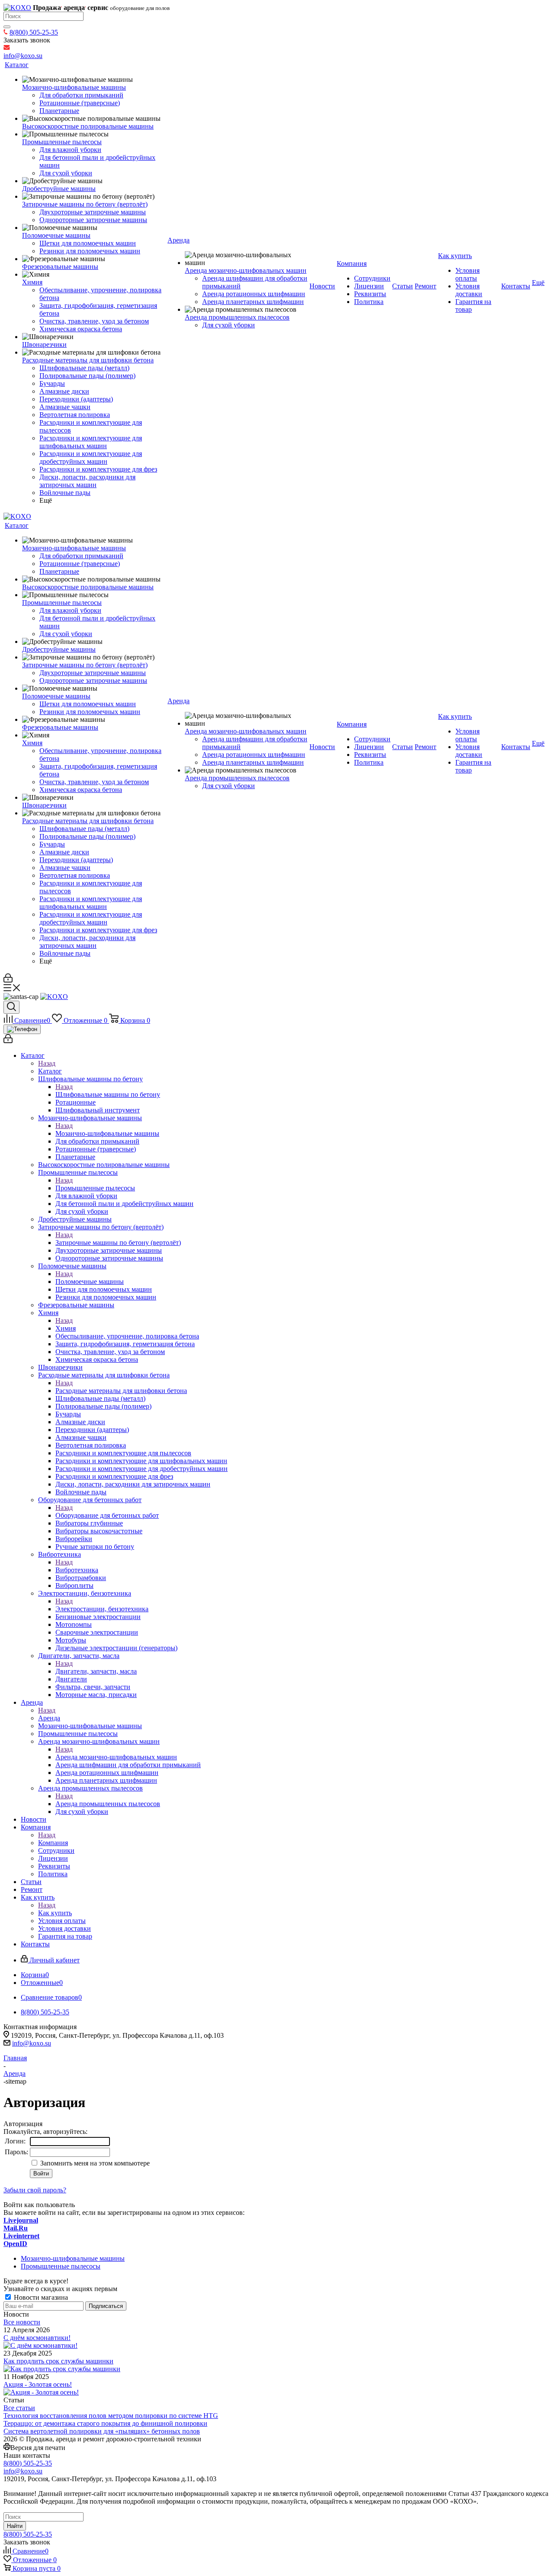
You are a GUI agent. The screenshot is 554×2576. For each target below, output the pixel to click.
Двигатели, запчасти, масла (96, 1671)
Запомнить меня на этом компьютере (94, 2163)
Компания (53, 1843)
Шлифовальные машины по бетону (108, 1094)
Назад (47, 1063)
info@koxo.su (32, 2043)
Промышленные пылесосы (95, 1188)
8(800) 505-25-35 (34, 32)
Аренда (49, 1718)
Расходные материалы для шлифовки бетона (121, 1391)
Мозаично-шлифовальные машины (107, 1133)
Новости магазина (40, 2297)
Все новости (22, 2322)
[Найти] (7, 27)
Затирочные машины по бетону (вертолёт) (118, 1243)
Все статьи (19, 2408)
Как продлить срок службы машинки (58, 2361)
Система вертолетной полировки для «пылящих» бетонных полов (102, 2431)
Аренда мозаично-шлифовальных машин (116, 1757)
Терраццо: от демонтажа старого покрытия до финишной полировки (105, 2423)
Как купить (55, 1913)
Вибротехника (77, 1570)
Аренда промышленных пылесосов (108, 1804)
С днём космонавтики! (37, 2338)
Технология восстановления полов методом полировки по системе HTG (111, 2416)
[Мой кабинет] (8, 980)
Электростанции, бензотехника (102, 1609)
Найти (15, 2526)
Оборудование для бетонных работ (107, 1515)
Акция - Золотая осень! (38, 2384)
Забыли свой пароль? (35, 2190)
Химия (66, 1328)
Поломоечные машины (90, 1282)
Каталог (50, 1071)
